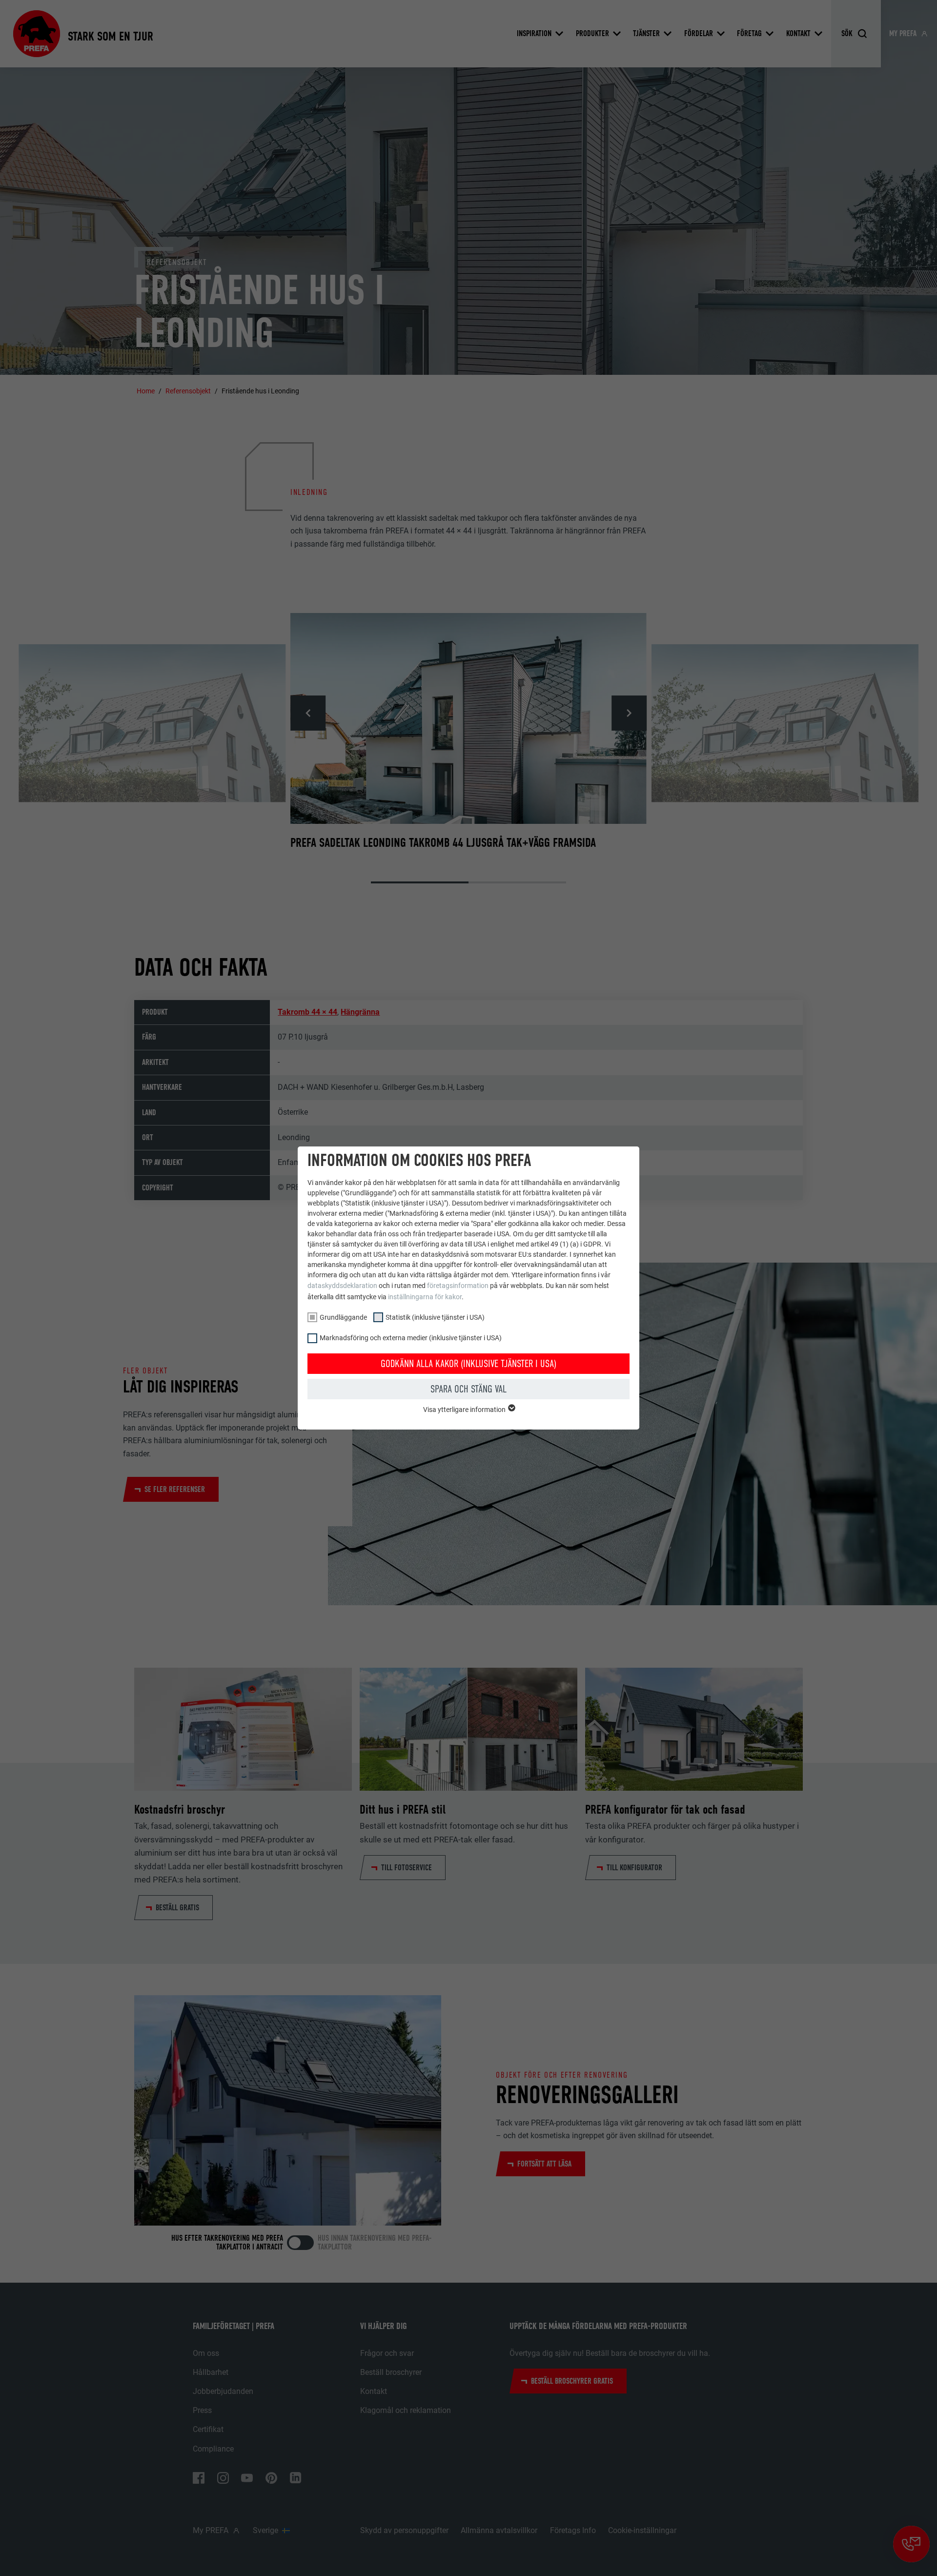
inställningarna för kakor (425, 1297)
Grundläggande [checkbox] (343, 1317)
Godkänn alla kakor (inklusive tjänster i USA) (468, 1364)
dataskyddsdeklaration (342, 1286)
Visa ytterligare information (465, 1410)
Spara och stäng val (468, 1389)
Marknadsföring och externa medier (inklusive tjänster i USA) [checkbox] (411, 1338)
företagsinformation (458, 1286)
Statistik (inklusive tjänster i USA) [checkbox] (435, 1317)
